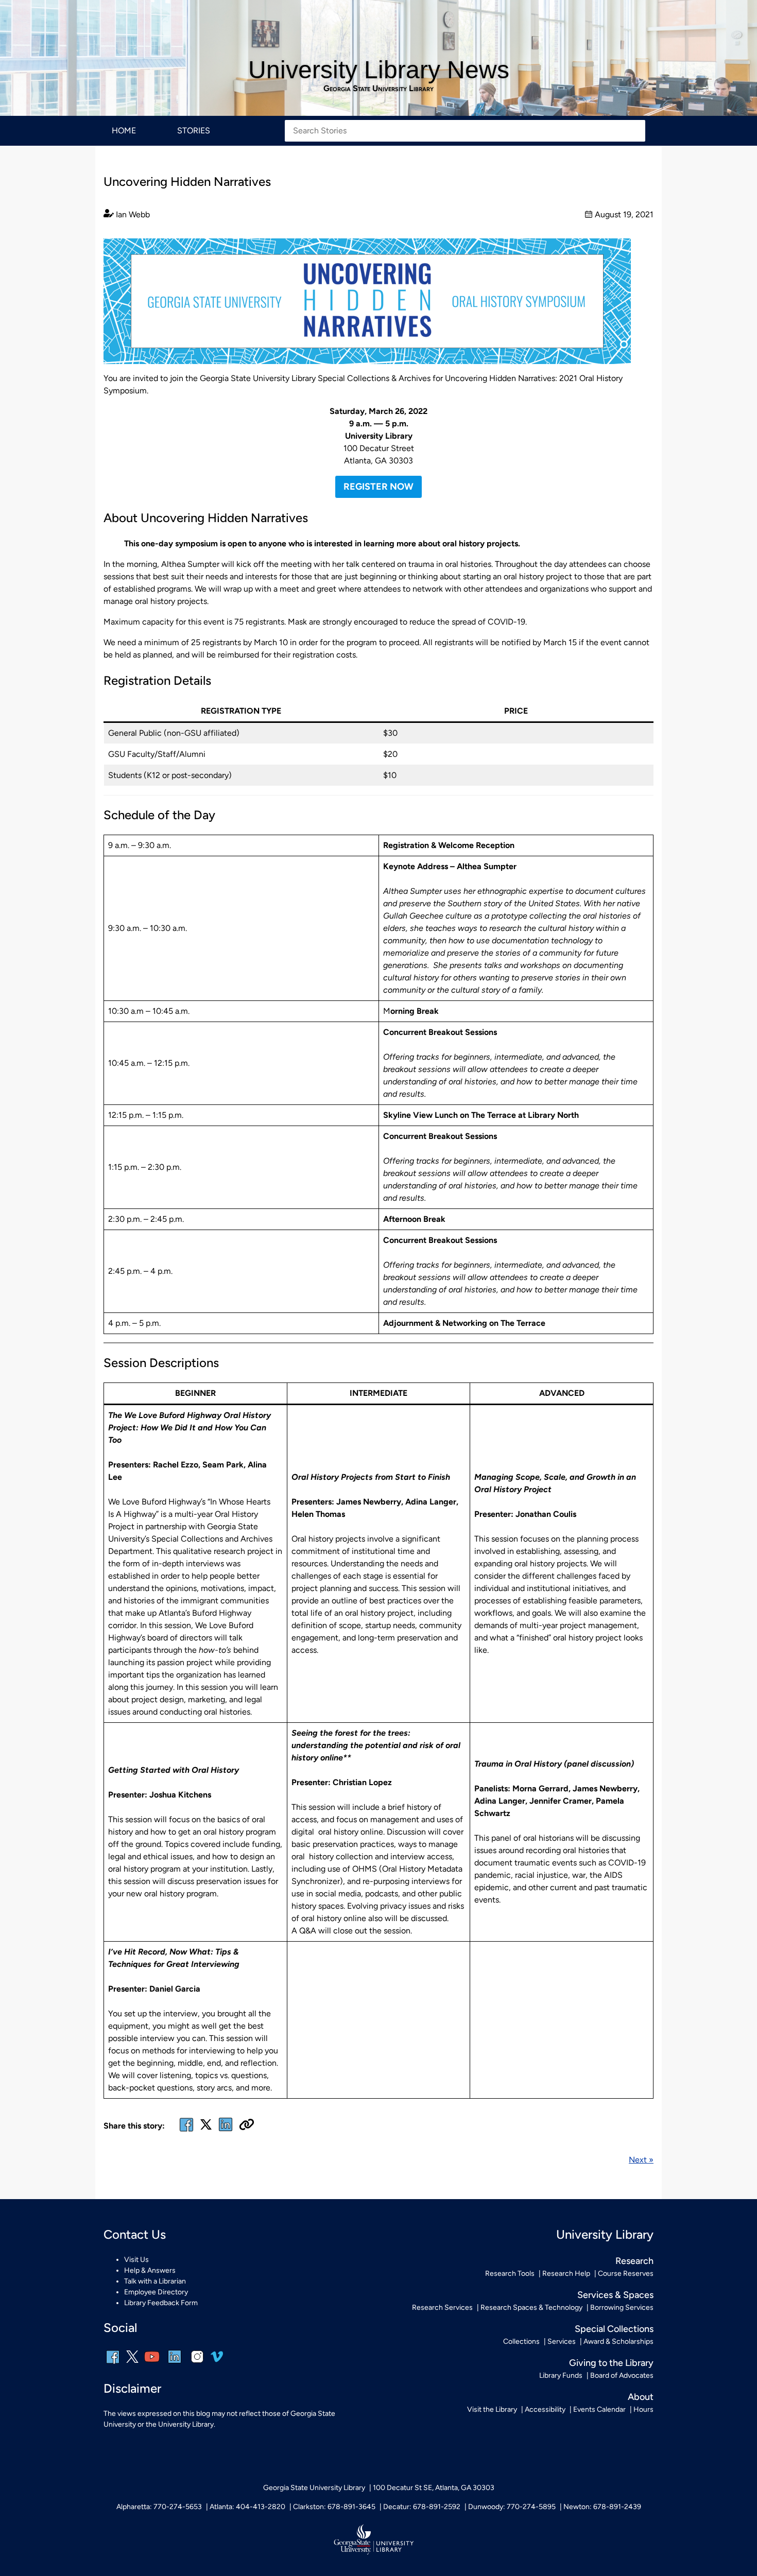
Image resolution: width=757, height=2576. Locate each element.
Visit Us (136, 2260)
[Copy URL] (247, 2125)
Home (124, 131)
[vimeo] (217, 2361)
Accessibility (545, 2409)
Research (634, 2261)
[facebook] (186, 2131)
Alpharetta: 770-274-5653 (159, 2507)
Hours (643, 2409)
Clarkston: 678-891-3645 (334, 2507)
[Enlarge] (617, 252)
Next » (641, 2160)
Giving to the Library (611, 2363)
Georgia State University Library (378, 89)
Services (562, 2341)
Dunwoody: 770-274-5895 (512, 2507)
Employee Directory (156, 2292)
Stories (194, 131)
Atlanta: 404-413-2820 (247, 2507)
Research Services (442, 2307)
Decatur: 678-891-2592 (422, 2507)
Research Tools (510, 2274)
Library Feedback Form (161, 2303)
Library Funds (561, 2375)
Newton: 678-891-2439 (602, 2507)
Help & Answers (150, 2270)
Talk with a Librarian (155, 2281)
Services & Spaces (615, 2295)
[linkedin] (175, 2364)
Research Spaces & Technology (531, 2307)
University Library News (379, 70)
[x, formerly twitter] (206, 2128)
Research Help (566, 2274)
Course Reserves (626, 2274)
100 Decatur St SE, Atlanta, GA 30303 (434, 2488)
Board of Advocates (622, 2375)
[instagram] (197, 2364)
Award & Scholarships (618, 2341)
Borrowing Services (622, 2307)
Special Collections (614, 2329)
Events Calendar (599, 2409)
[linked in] (226, 2131)
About (641, 2397)
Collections (521, 2341)
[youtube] (152, 2364)
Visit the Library (492, 2409)
